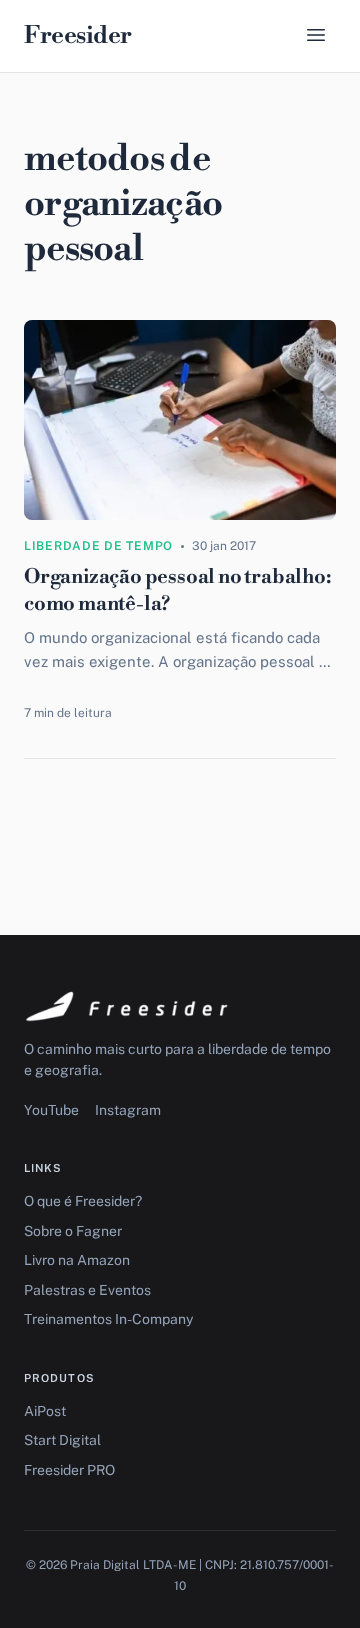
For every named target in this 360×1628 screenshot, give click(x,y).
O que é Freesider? (83, 1201)
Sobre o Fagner (73, 1231)
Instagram (128, 1110)
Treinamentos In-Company (108, 1319)
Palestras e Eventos (87, 1290)
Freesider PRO (69, 1470)
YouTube (51, 1110)
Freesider (78, 36)
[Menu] (316, 36)
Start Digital (62, 1440)
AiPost (45, 1411)
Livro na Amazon (77, 1260)
